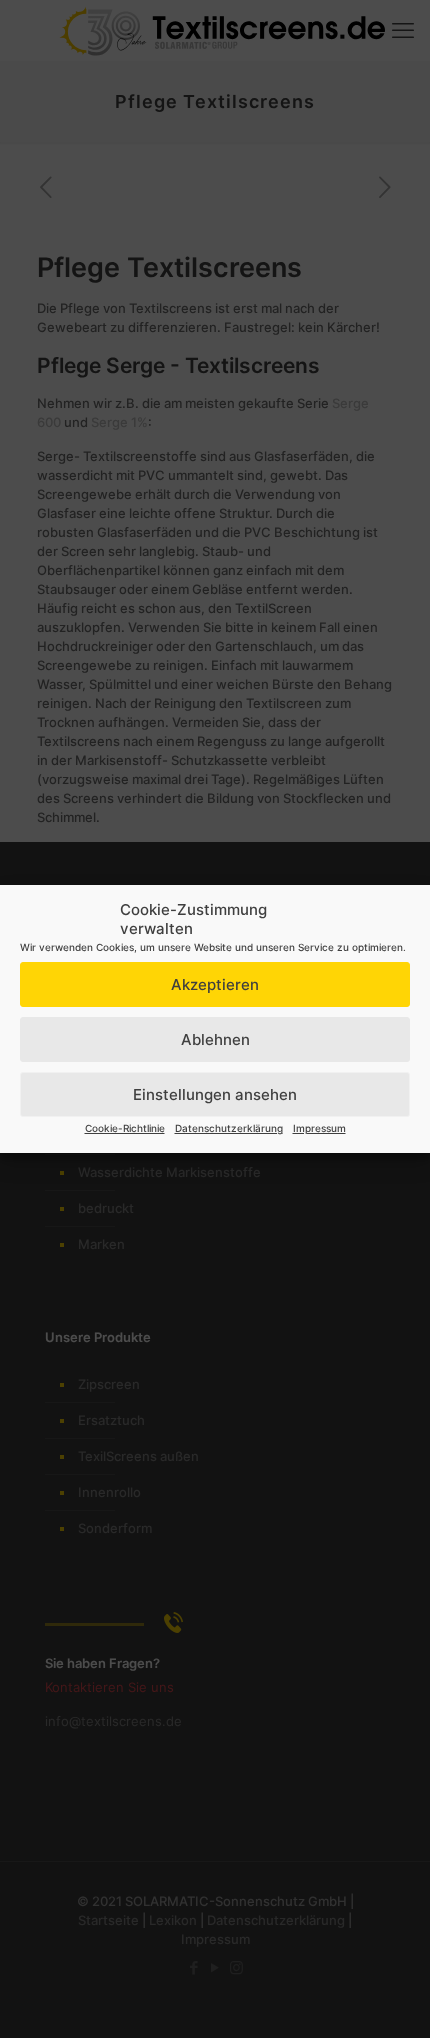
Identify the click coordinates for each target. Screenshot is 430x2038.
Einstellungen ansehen (215, 1094)
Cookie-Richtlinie (125, 1128)
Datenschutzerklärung (229, 1128)
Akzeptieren (215, 984)
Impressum (319, 1128)
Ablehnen (215, 1039)
